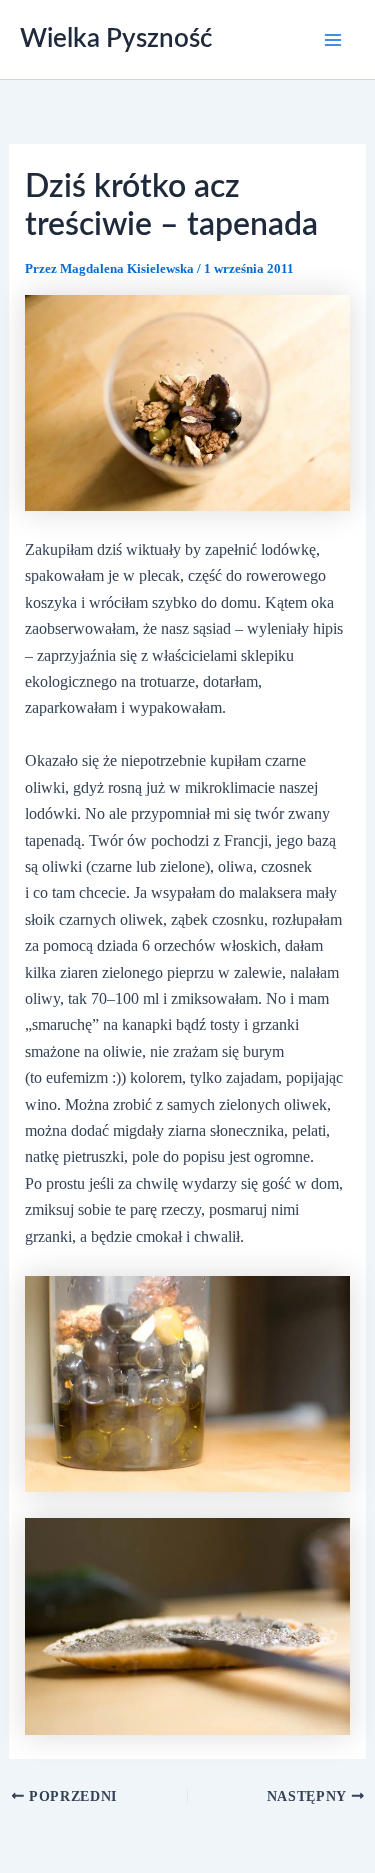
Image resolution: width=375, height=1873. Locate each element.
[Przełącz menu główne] (333, 40)
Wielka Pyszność (116, 39)
